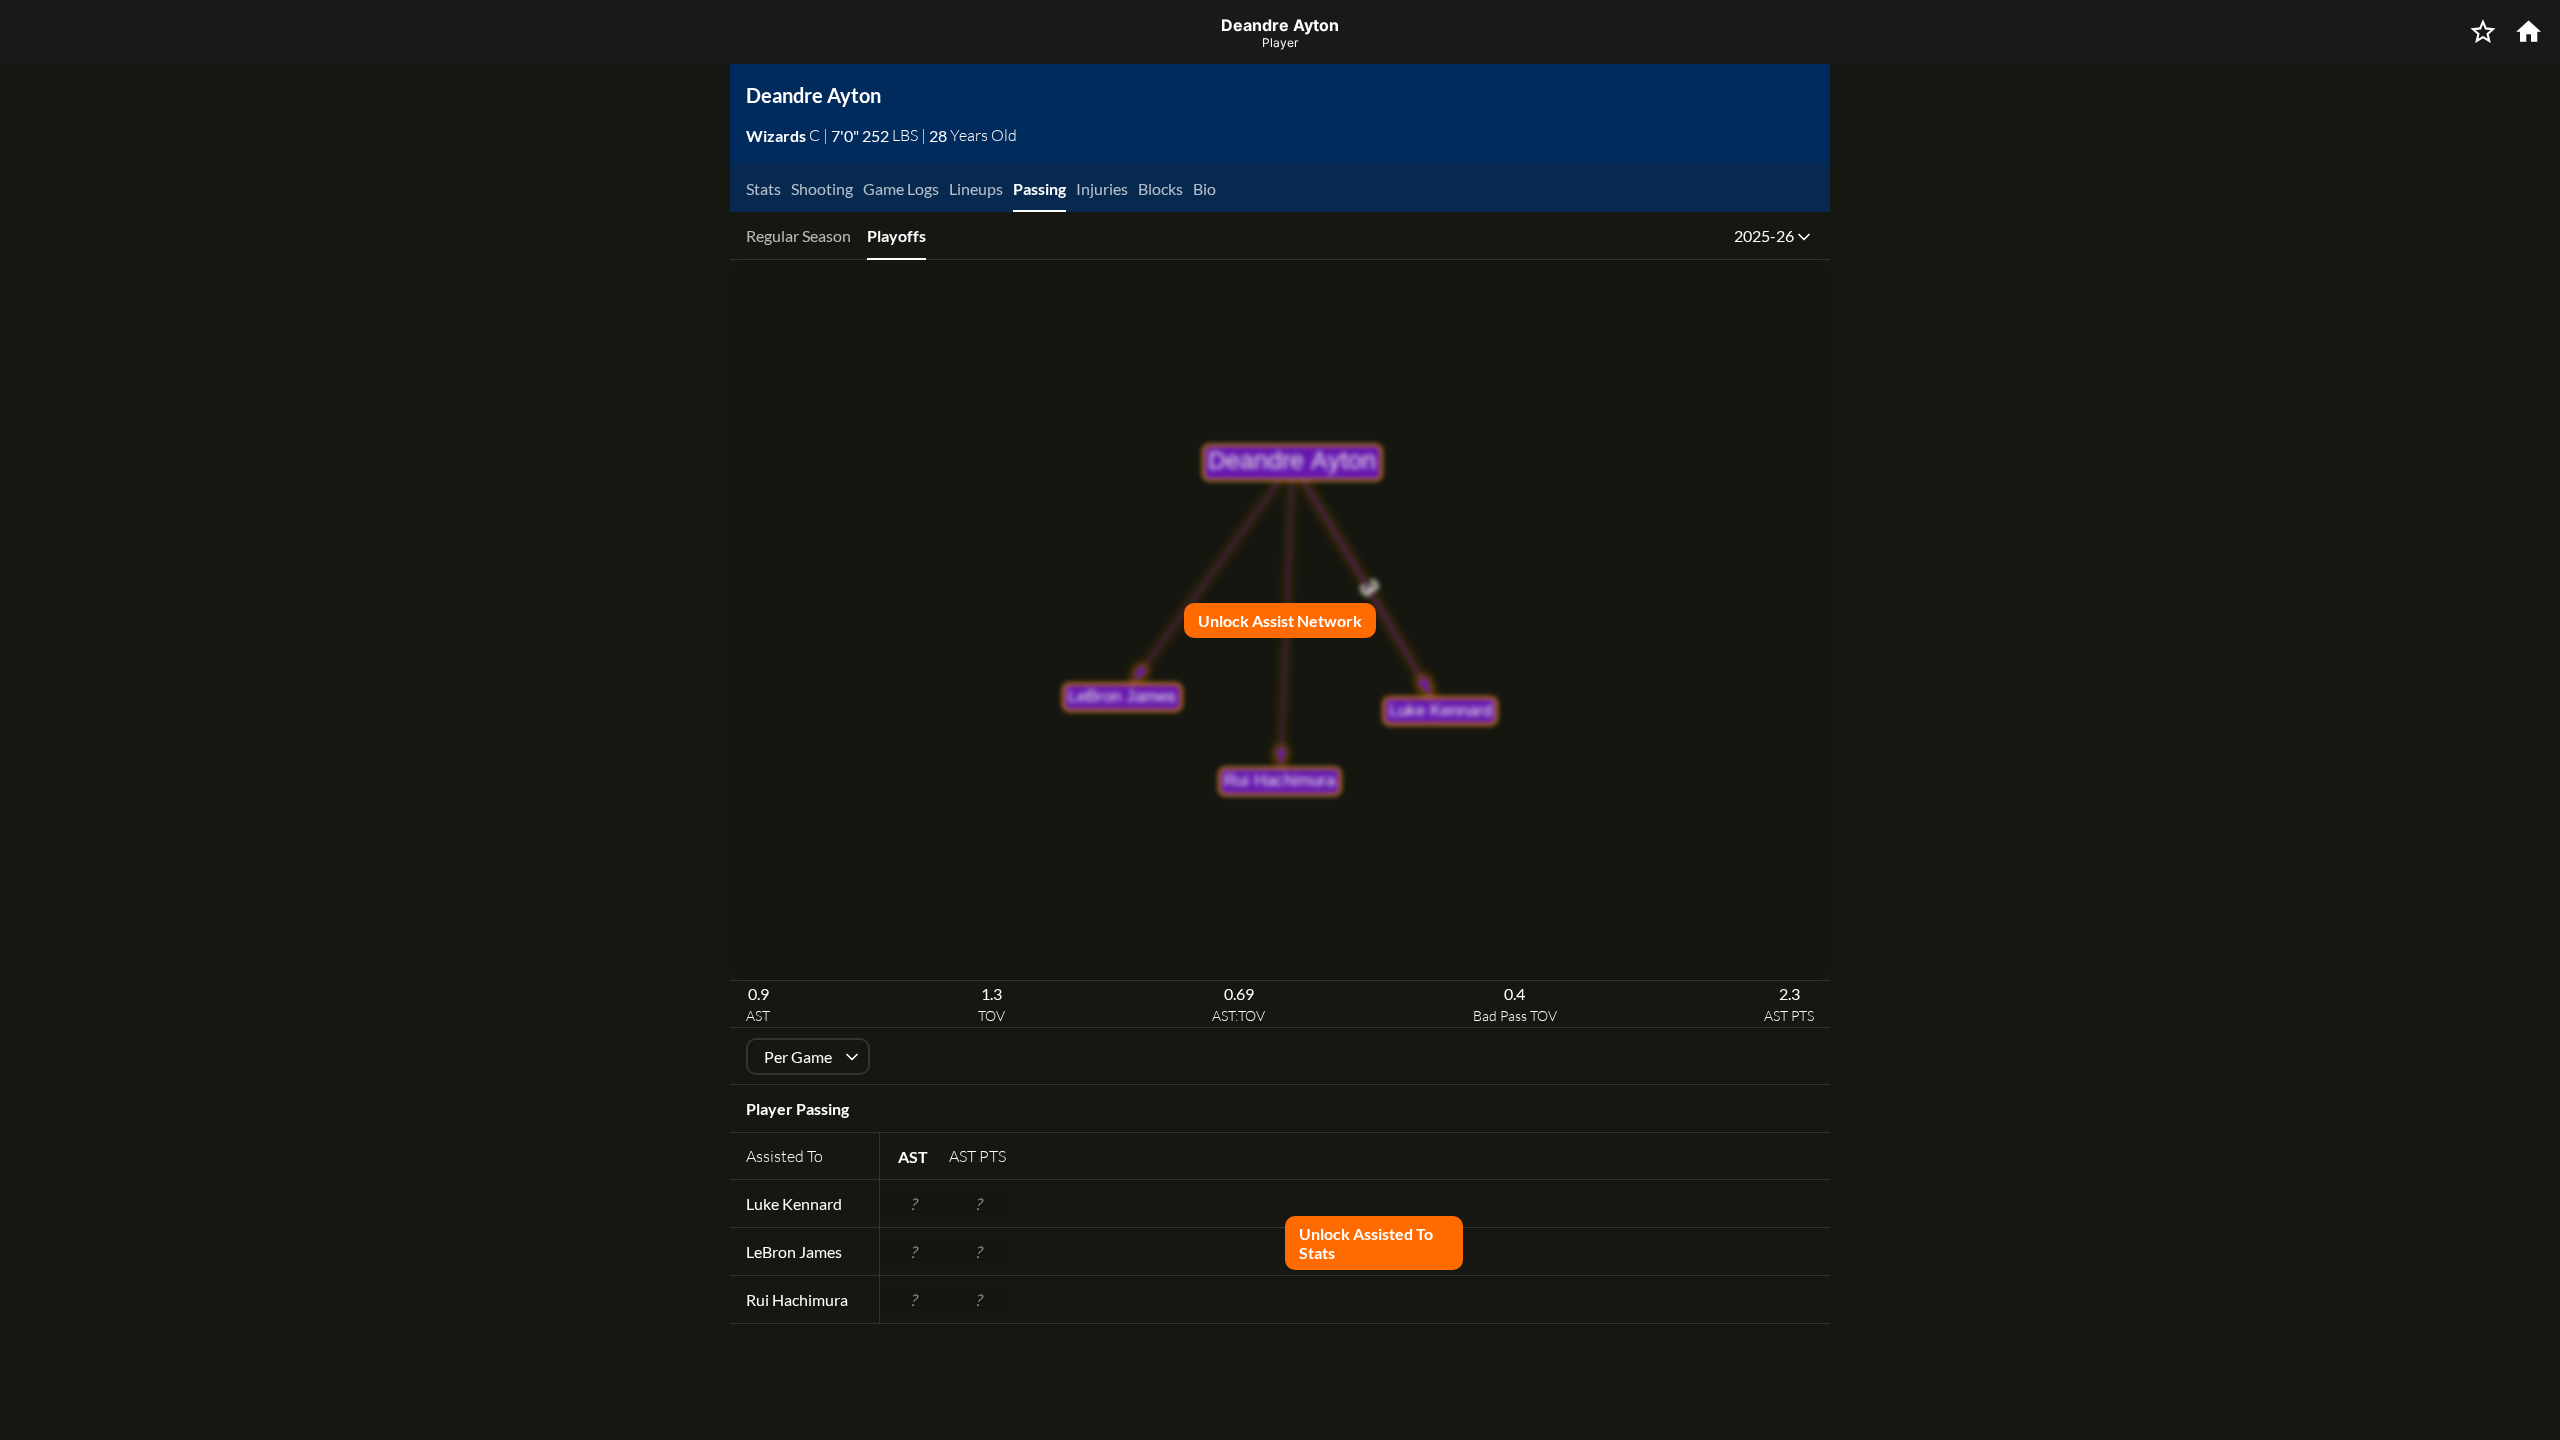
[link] (777, 135)
